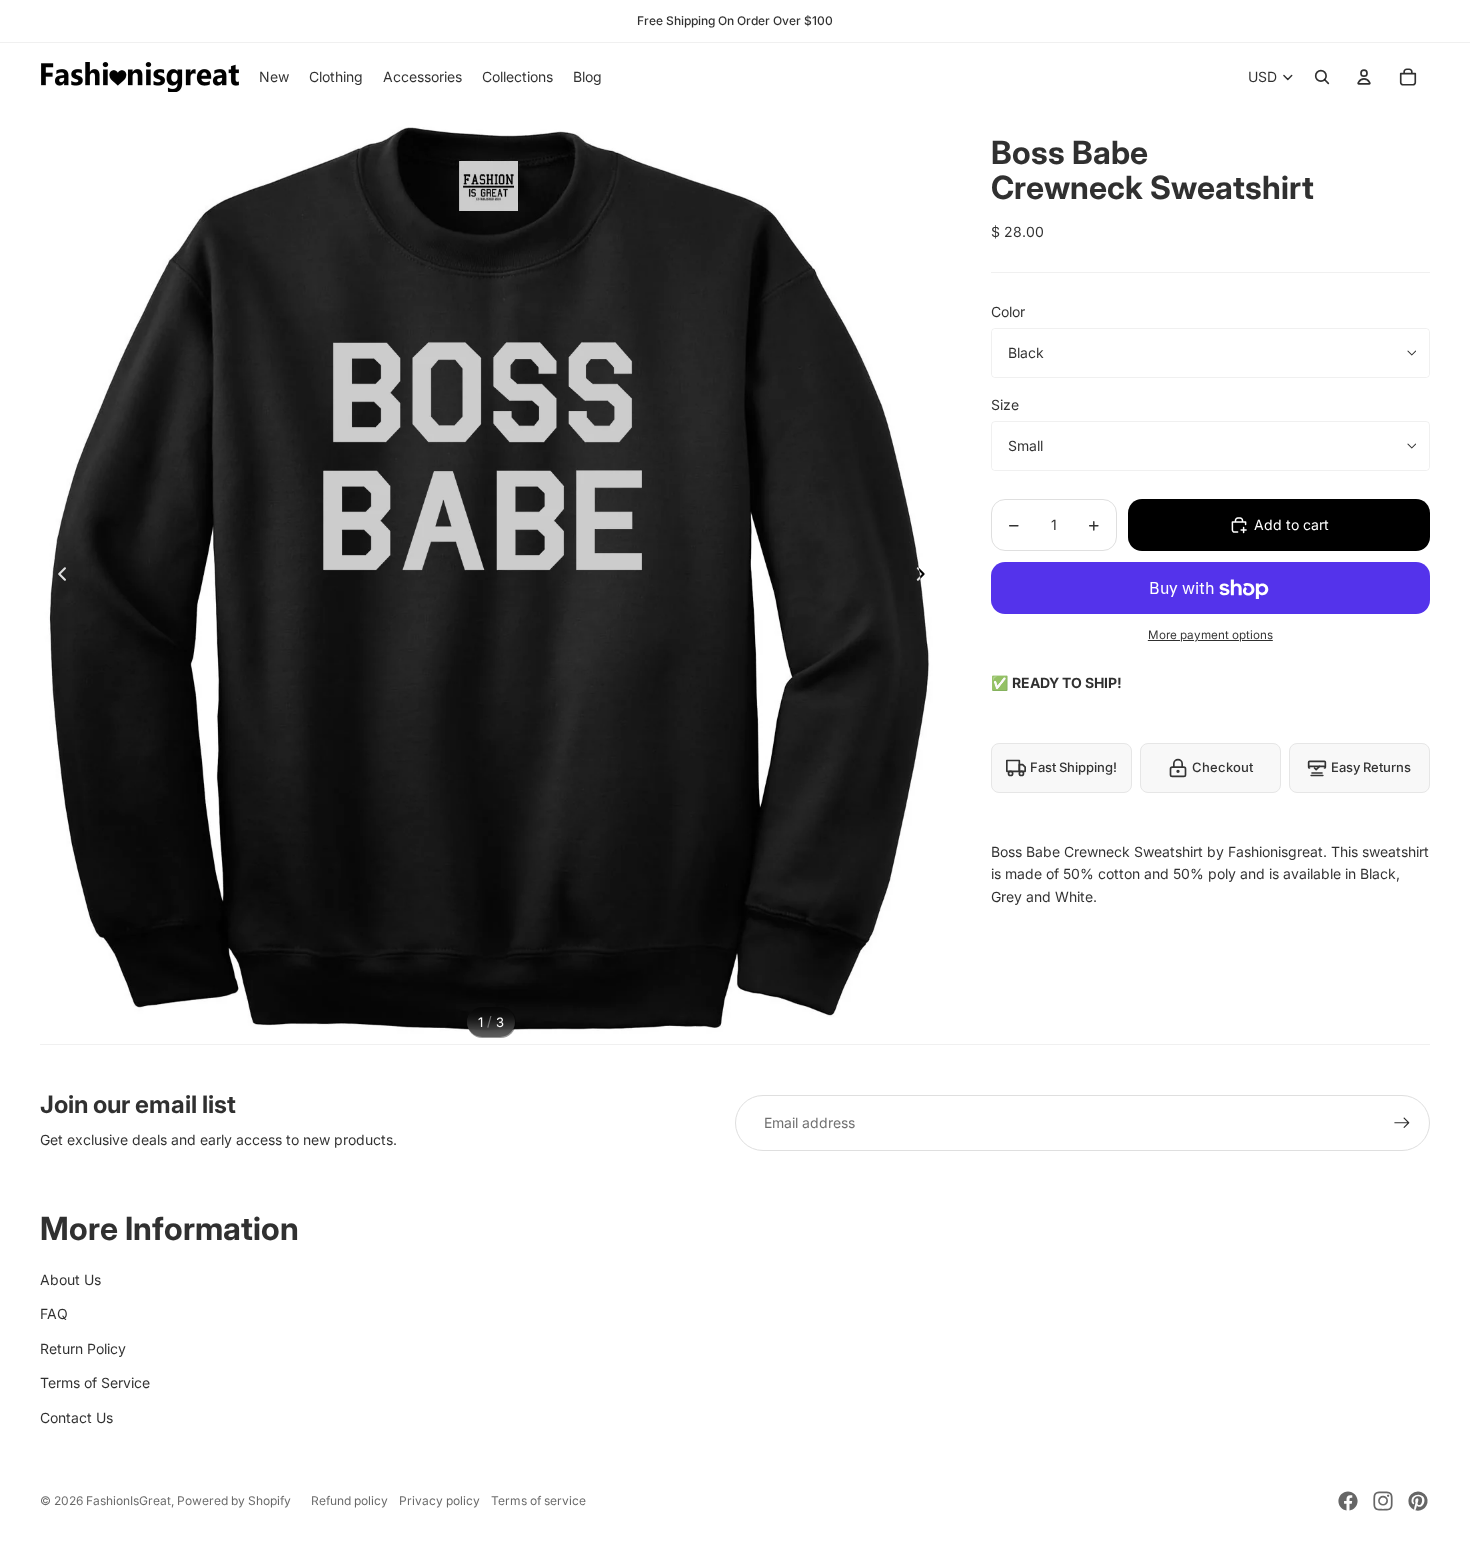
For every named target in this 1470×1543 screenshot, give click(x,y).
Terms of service (538, 1500)
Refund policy (349, 1500)
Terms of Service (95, 1382)
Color (1008, 311)
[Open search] (1322, 77)
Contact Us (76, 1417)
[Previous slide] (56, 578)
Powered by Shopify (234, 1500)
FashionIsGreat (128, 1500)
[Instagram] (1383, 1501)
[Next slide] (926, 578)
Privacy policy (439, 1500)
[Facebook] (1348, 1501)
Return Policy (83, 1348)
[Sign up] (1402, 1123)
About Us (70, 1279)
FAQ (54, 1313)
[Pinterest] (1418, 1501)
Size (1005, 404)
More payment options (1210, 635)
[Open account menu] (1364, 77)
